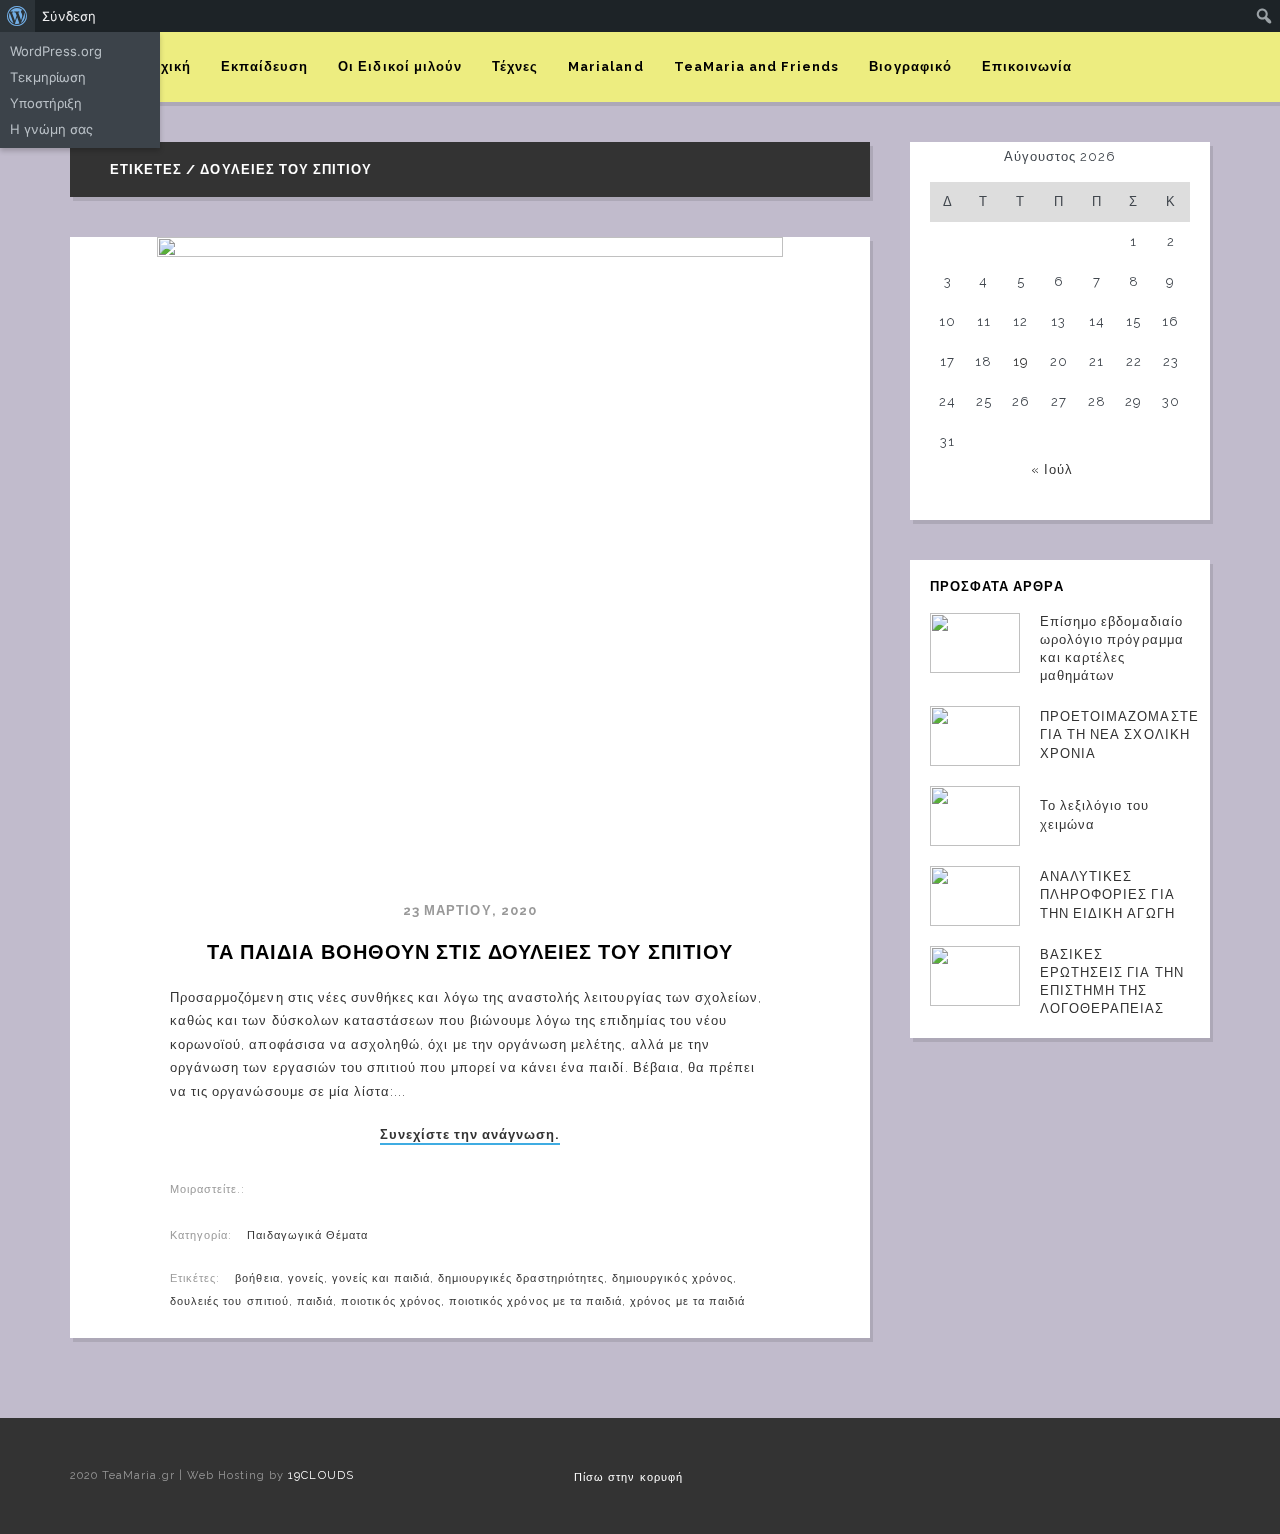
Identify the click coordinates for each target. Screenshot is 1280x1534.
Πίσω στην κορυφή (628, 1477)
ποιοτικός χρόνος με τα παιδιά (535, 1301)
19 (1021, 361)
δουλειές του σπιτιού (229, 1301)
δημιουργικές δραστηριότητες (521, 1278)
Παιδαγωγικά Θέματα (307, 1235)
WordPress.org (56, 51)
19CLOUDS (320, 1475)
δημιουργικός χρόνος (672, 1278)
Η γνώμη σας (51, 129)
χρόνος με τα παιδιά (687, 1301)
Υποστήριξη (46, 103)
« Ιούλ (1052, 469)
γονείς (306, 1278)
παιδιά (315, 1301)
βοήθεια (257, 1278)
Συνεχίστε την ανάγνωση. (470, 1135)
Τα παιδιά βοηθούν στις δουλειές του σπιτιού (470, 952)
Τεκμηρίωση (48, 77)
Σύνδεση (69, 16)
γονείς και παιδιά (381, 1278)
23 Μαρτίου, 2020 (470, 910)
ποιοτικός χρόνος (391, 1301)
